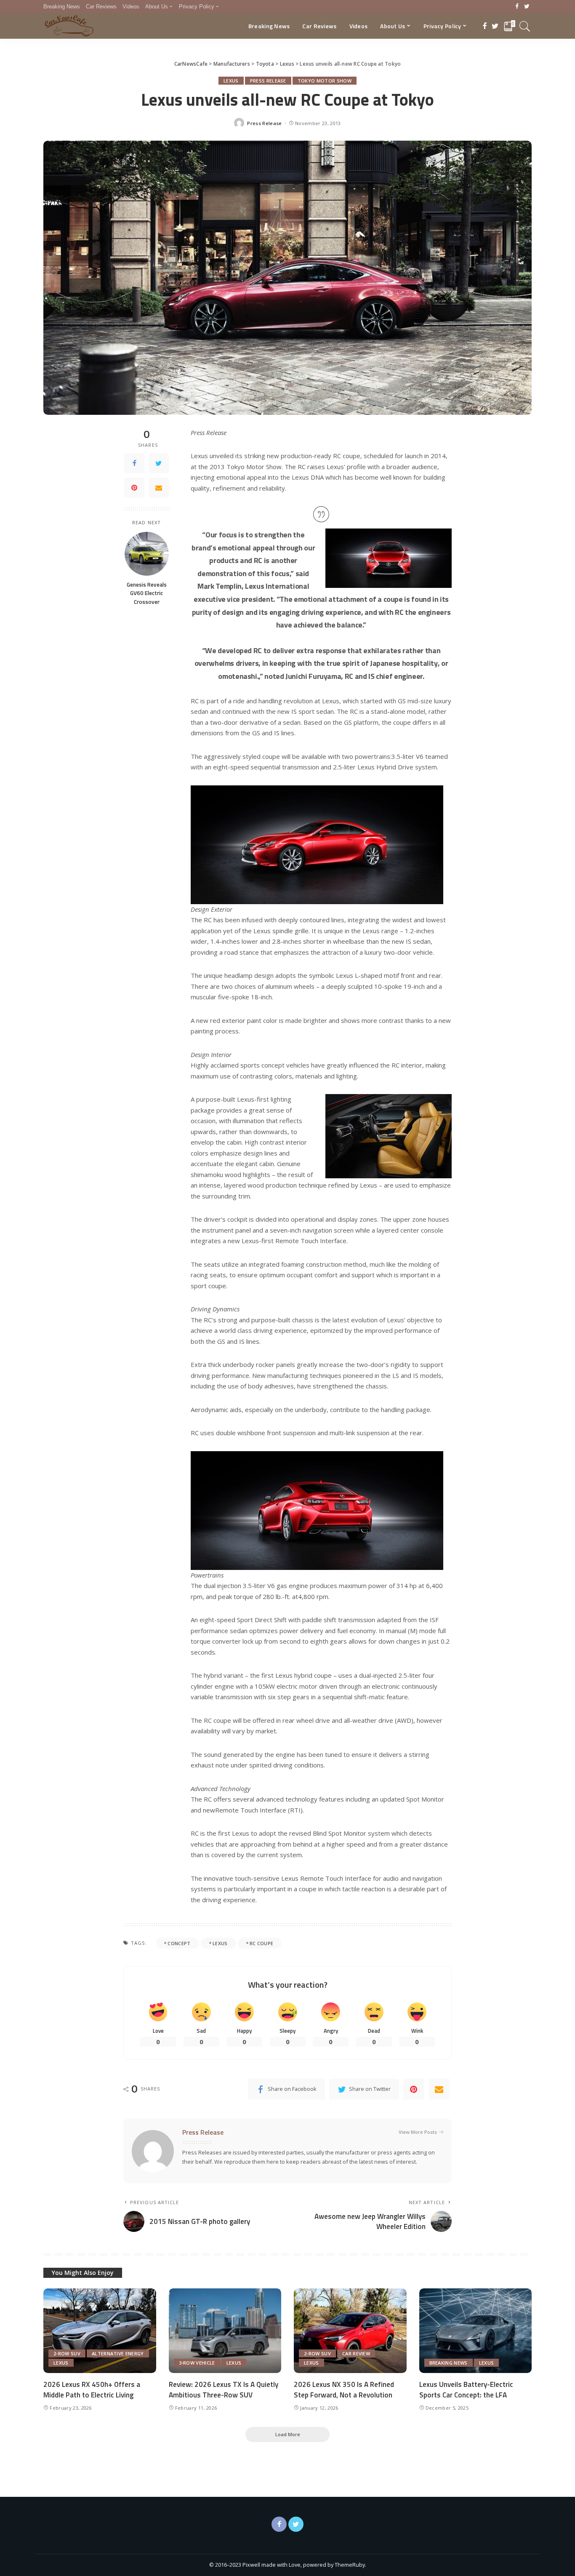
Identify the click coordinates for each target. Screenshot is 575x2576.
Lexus (231, 81)
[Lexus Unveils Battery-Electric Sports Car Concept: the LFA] (476, 2331)
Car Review (356, 2353)
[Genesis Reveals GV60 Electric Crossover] (147, 554)
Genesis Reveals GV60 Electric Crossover (147, 593)
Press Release (268, 81)
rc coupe (262, 1943)
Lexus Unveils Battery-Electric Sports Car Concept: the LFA (466, 2390)
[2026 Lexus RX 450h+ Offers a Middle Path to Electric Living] (100, 2331)
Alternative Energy (118, 2353)
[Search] (525, 26)
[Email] (159, 488)
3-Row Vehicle (197, 2363)
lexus (220, 1943)
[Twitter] (527, 7)
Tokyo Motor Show (325, 81)
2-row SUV (67, 2353)
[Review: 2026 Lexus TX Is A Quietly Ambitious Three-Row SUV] (225, 2331)
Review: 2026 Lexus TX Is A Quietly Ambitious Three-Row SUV (224, 2390)
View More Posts (418, 2132)
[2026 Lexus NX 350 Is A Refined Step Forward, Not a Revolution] (350, 2331)
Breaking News (449, 2363)
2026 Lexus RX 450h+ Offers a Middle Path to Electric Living (92, 2390)
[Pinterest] (134, 488)
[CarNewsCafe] (69, 26)
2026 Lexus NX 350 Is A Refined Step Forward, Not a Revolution (344, 2390)
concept (179, 1943)
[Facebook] (517, 7)
